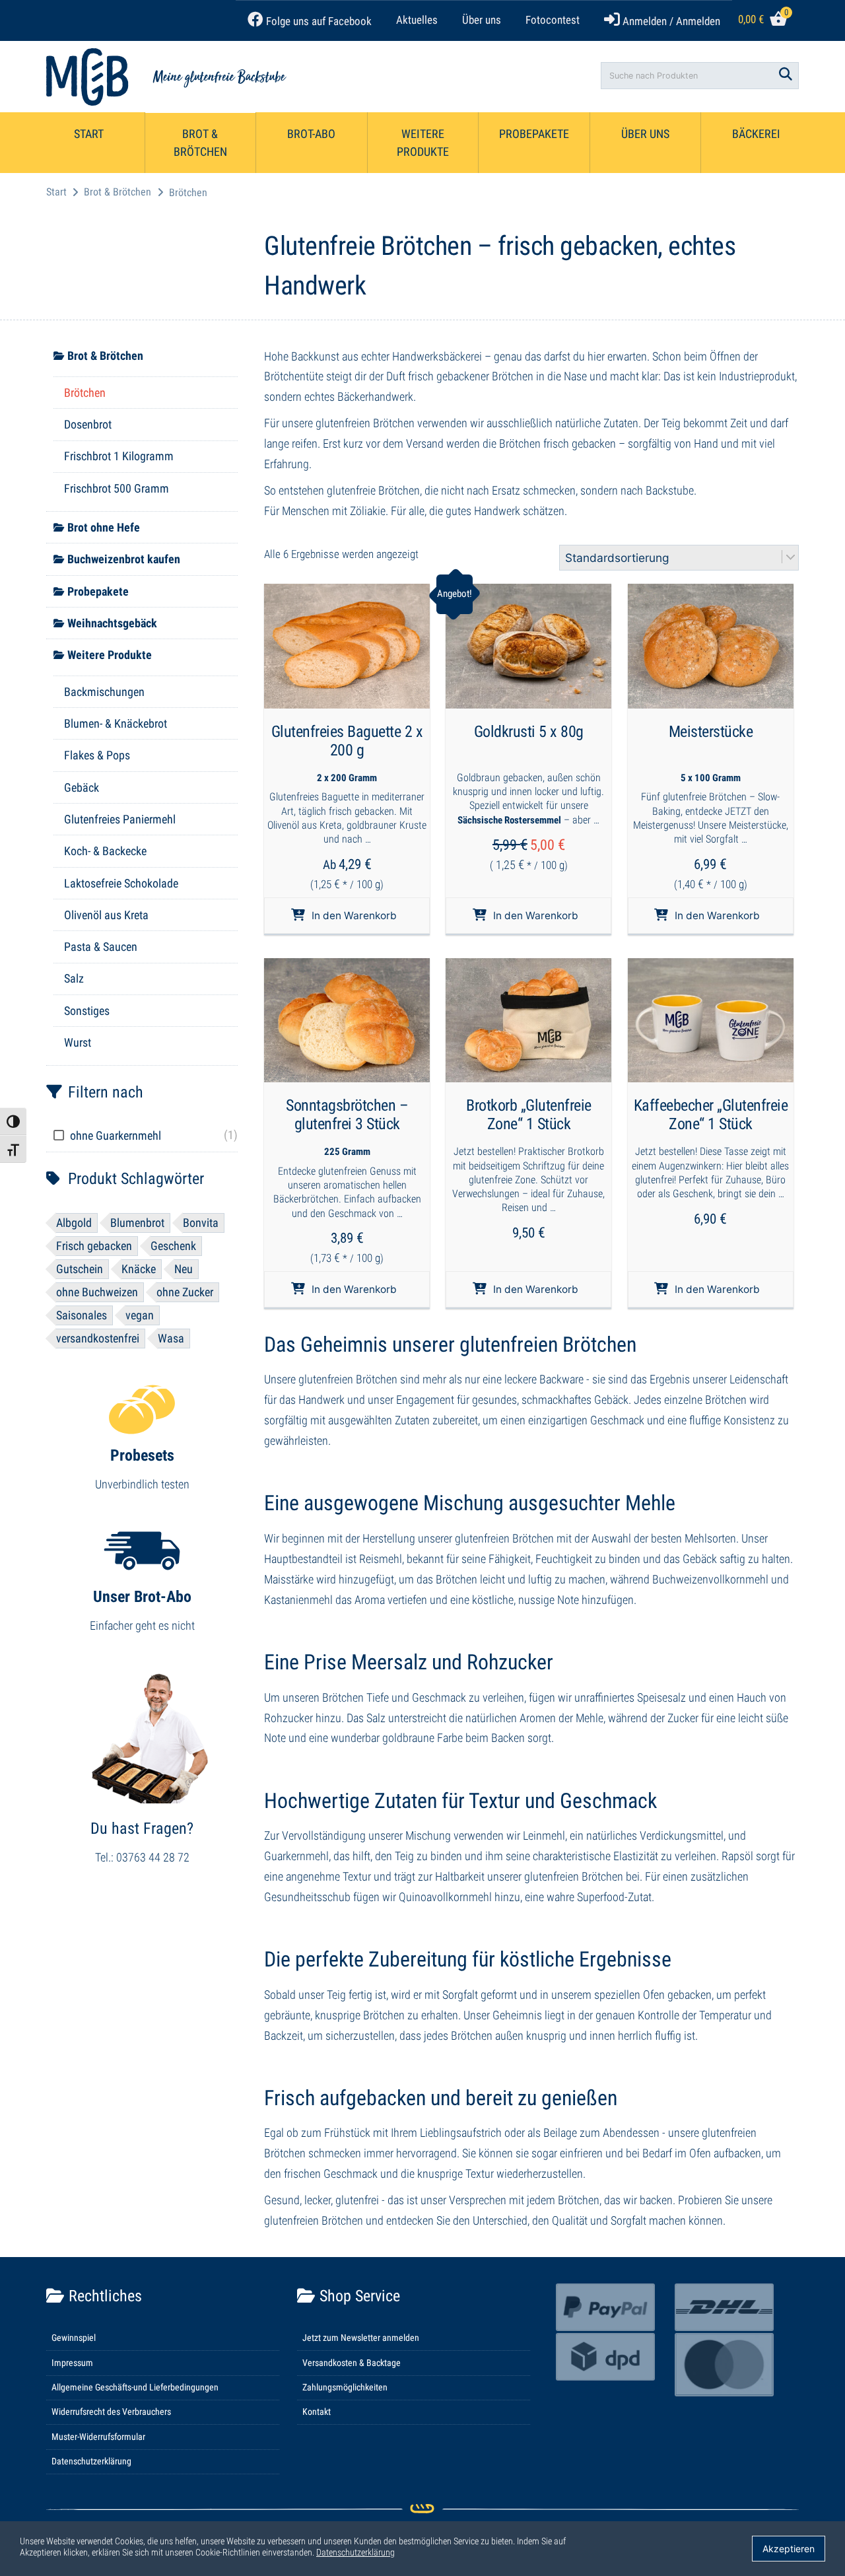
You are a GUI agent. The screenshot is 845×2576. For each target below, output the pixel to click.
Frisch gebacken (94, 1246)
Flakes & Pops (97, 755)
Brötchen (85, 393)
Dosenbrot (88, 424)
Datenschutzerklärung (91, 2461)
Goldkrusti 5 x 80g (529, 732)
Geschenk (173, 1246)
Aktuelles (417, 20)
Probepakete (534, 134)
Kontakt (317, 2412)
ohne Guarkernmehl (116, 1135)
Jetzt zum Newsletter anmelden (361, 2338)
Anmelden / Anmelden (670, 21)
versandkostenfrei (98, 1338)
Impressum (72, 2363)
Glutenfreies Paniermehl (120, 819)
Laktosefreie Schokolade (121, 883)
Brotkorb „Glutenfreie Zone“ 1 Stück (529, 1115)
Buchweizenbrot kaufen (124, 559)
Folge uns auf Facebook (318, 21)
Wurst (78, 1042)
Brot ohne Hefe (104, 527)
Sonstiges (87, 1011)
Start (89, 134)
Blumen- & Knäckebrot (116, 723)
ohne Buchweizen (97, 1292)
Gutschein (80, 1269)
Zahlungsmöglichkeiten (345, 2387)
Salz (74, 978)
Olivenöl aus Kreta (106, 915)
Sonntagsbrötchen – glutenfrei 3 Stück (347, 1115)
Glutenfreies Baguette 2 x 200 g (347, 741)
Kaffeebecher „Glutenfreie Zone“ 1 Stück (711, 1115)
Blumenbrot (137, 1223)
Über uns (482, 20)
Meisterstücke (711, 732)
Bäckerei (756, 134)
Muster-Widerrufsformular (98, 2437)
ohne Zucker (185, 1292)
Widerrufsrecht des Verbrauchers (111, 2412)
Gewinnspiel (74, 2338)
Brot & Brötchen (200, 143)
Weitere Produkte (423, 143)
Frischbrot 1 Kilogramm (119, 456)
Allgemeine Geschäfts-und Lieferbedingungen (135, 2387)
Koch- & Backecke (105, 851)
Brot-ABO (311, 134)
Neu (184, 1269)
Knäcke (139, 1269)
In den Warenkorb (354, 916)
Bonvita (201, 1223)
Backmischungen (104, 692)
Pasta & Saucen (101, 947)
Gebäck (82, 787)
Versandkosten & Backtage (352, 2363)
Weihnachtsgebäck (112, 623)
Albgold (74, 1223)
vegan (140, 1315)
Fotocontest (553, 20)
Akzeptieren (789, 2549)
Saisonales (82, 1315)
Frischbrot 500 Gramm (117, 488)
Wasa (171, 1338)
